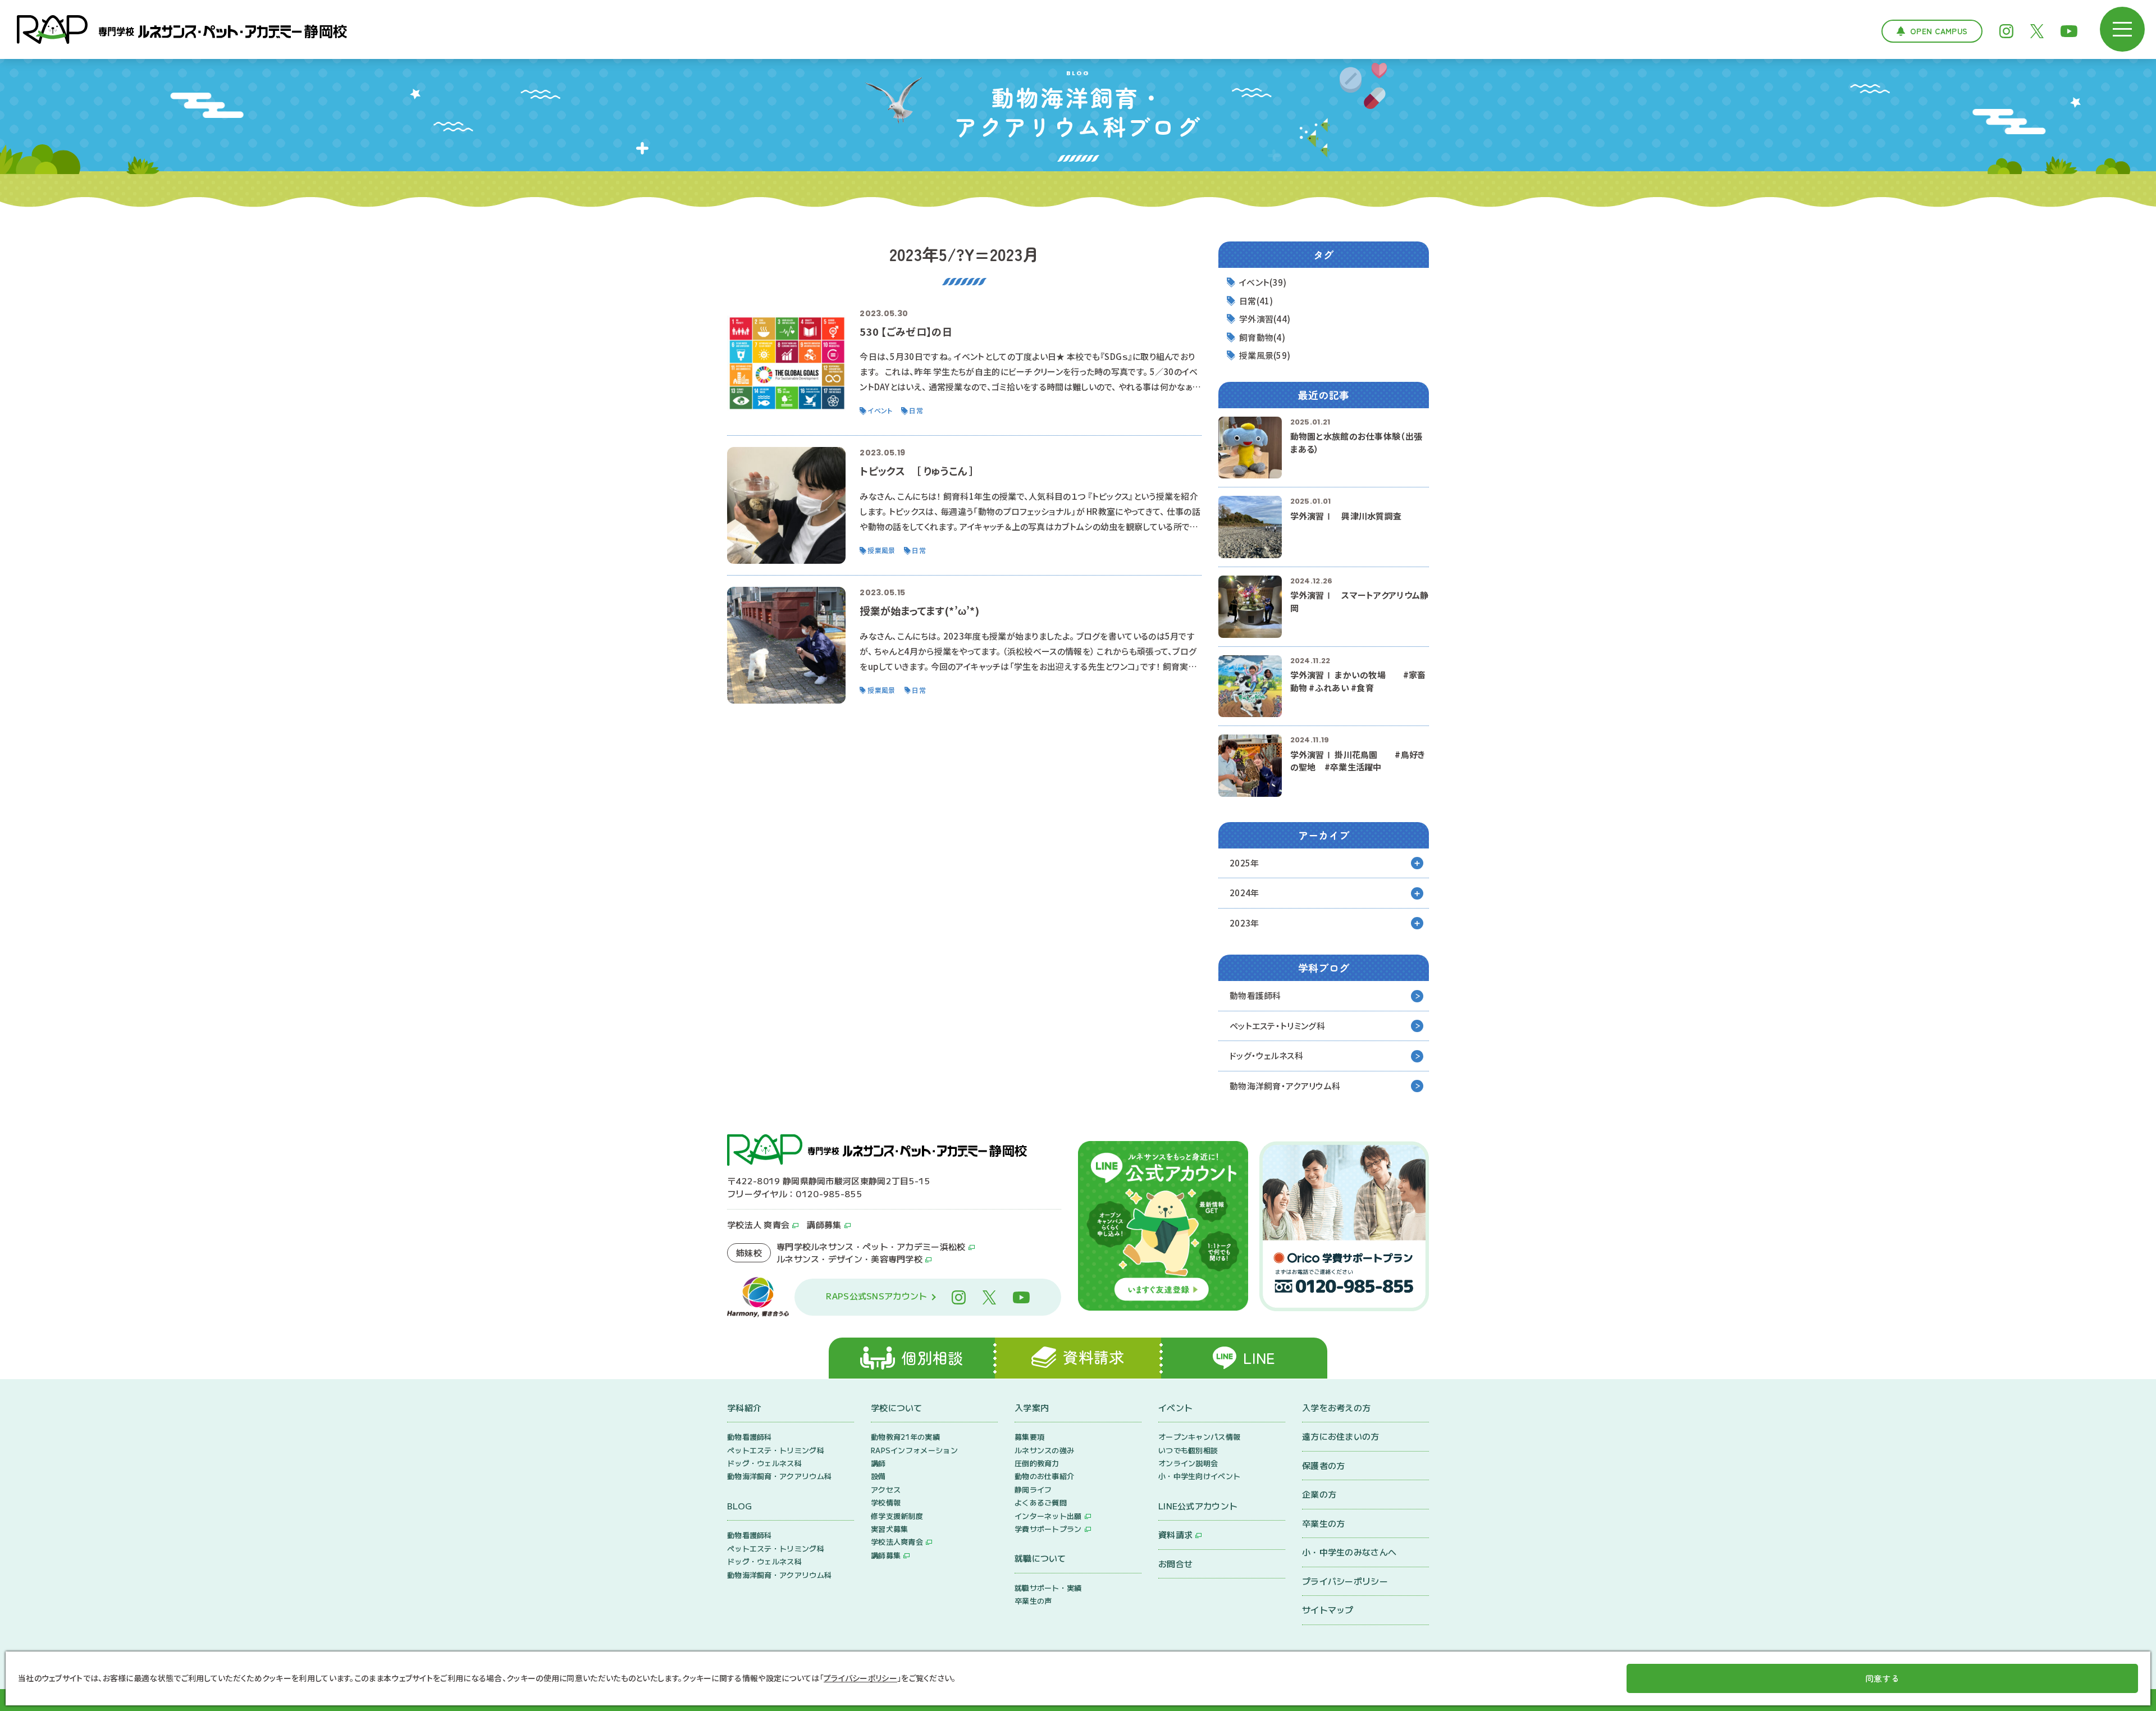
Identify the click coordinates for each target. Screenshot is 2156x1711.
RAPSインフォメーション (914, 1450)
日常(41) (1256, 301)
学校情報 (886, 1502)
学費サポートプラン (1048, 1529)
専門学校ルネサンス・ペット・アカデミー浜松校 (871, 1246)
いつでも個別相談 (1188, 1450)
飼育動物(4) (1262, 337)
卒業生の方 (1324, 1523)
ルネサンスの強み (1044, 1450)
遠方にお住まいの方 (1341, 1436)
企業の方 (1319, 1494)
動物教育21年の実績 (905, 1437)
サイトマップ (1328, 1610)
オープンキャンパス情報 (1199, 1437)
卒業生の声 (1033, 1601)
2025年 (1244, 863)
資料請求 (1175, 1534)
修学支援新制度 (897, 1516)
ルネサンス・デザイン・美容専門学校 (849, 1259)
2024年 (1244, 893)
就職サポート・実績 (1048, 1588)
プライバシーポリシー (1345, 1581)
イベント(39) (1263, 282)
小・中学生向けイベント (1199, 1476)
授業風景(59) (1265, 355)
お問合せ (1175, 1564)
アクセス (886, 1489)
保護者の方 (1324, 1465)
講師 (878, 1463)
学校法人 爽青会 (758, 1224)
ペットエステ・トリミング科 (1277, 1026)
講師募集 (824, 1224)
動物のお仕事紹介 (1044, 1476)
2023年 (1244, 923)
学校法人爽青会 (897, 1542)
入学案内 (1032, 1407)
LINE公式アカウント (1198, 1506)
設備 (878, 1476)
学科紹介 (744, 1407)
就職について (1040, 1558)
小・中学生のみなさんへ (1349, 1552)
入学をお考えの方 (1336, 1407)
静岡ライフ (1033, 1489)
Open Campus (1939, 31)
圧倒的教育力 (1037, 1463)
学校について (897, 1407)
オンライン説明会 (1188, 1463)
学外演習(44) (1265, 319)
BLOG (739, 1506)
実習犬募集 (890, 1529)
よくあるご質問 (1041, 1502)
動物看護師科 (1255, 995)
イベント (1175, 1407)
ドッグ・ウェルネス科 (1266, 1055)
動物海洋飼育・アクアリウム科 (1285, 1086)
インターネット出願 (1048, 1516)
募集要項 (1029, 1437)
